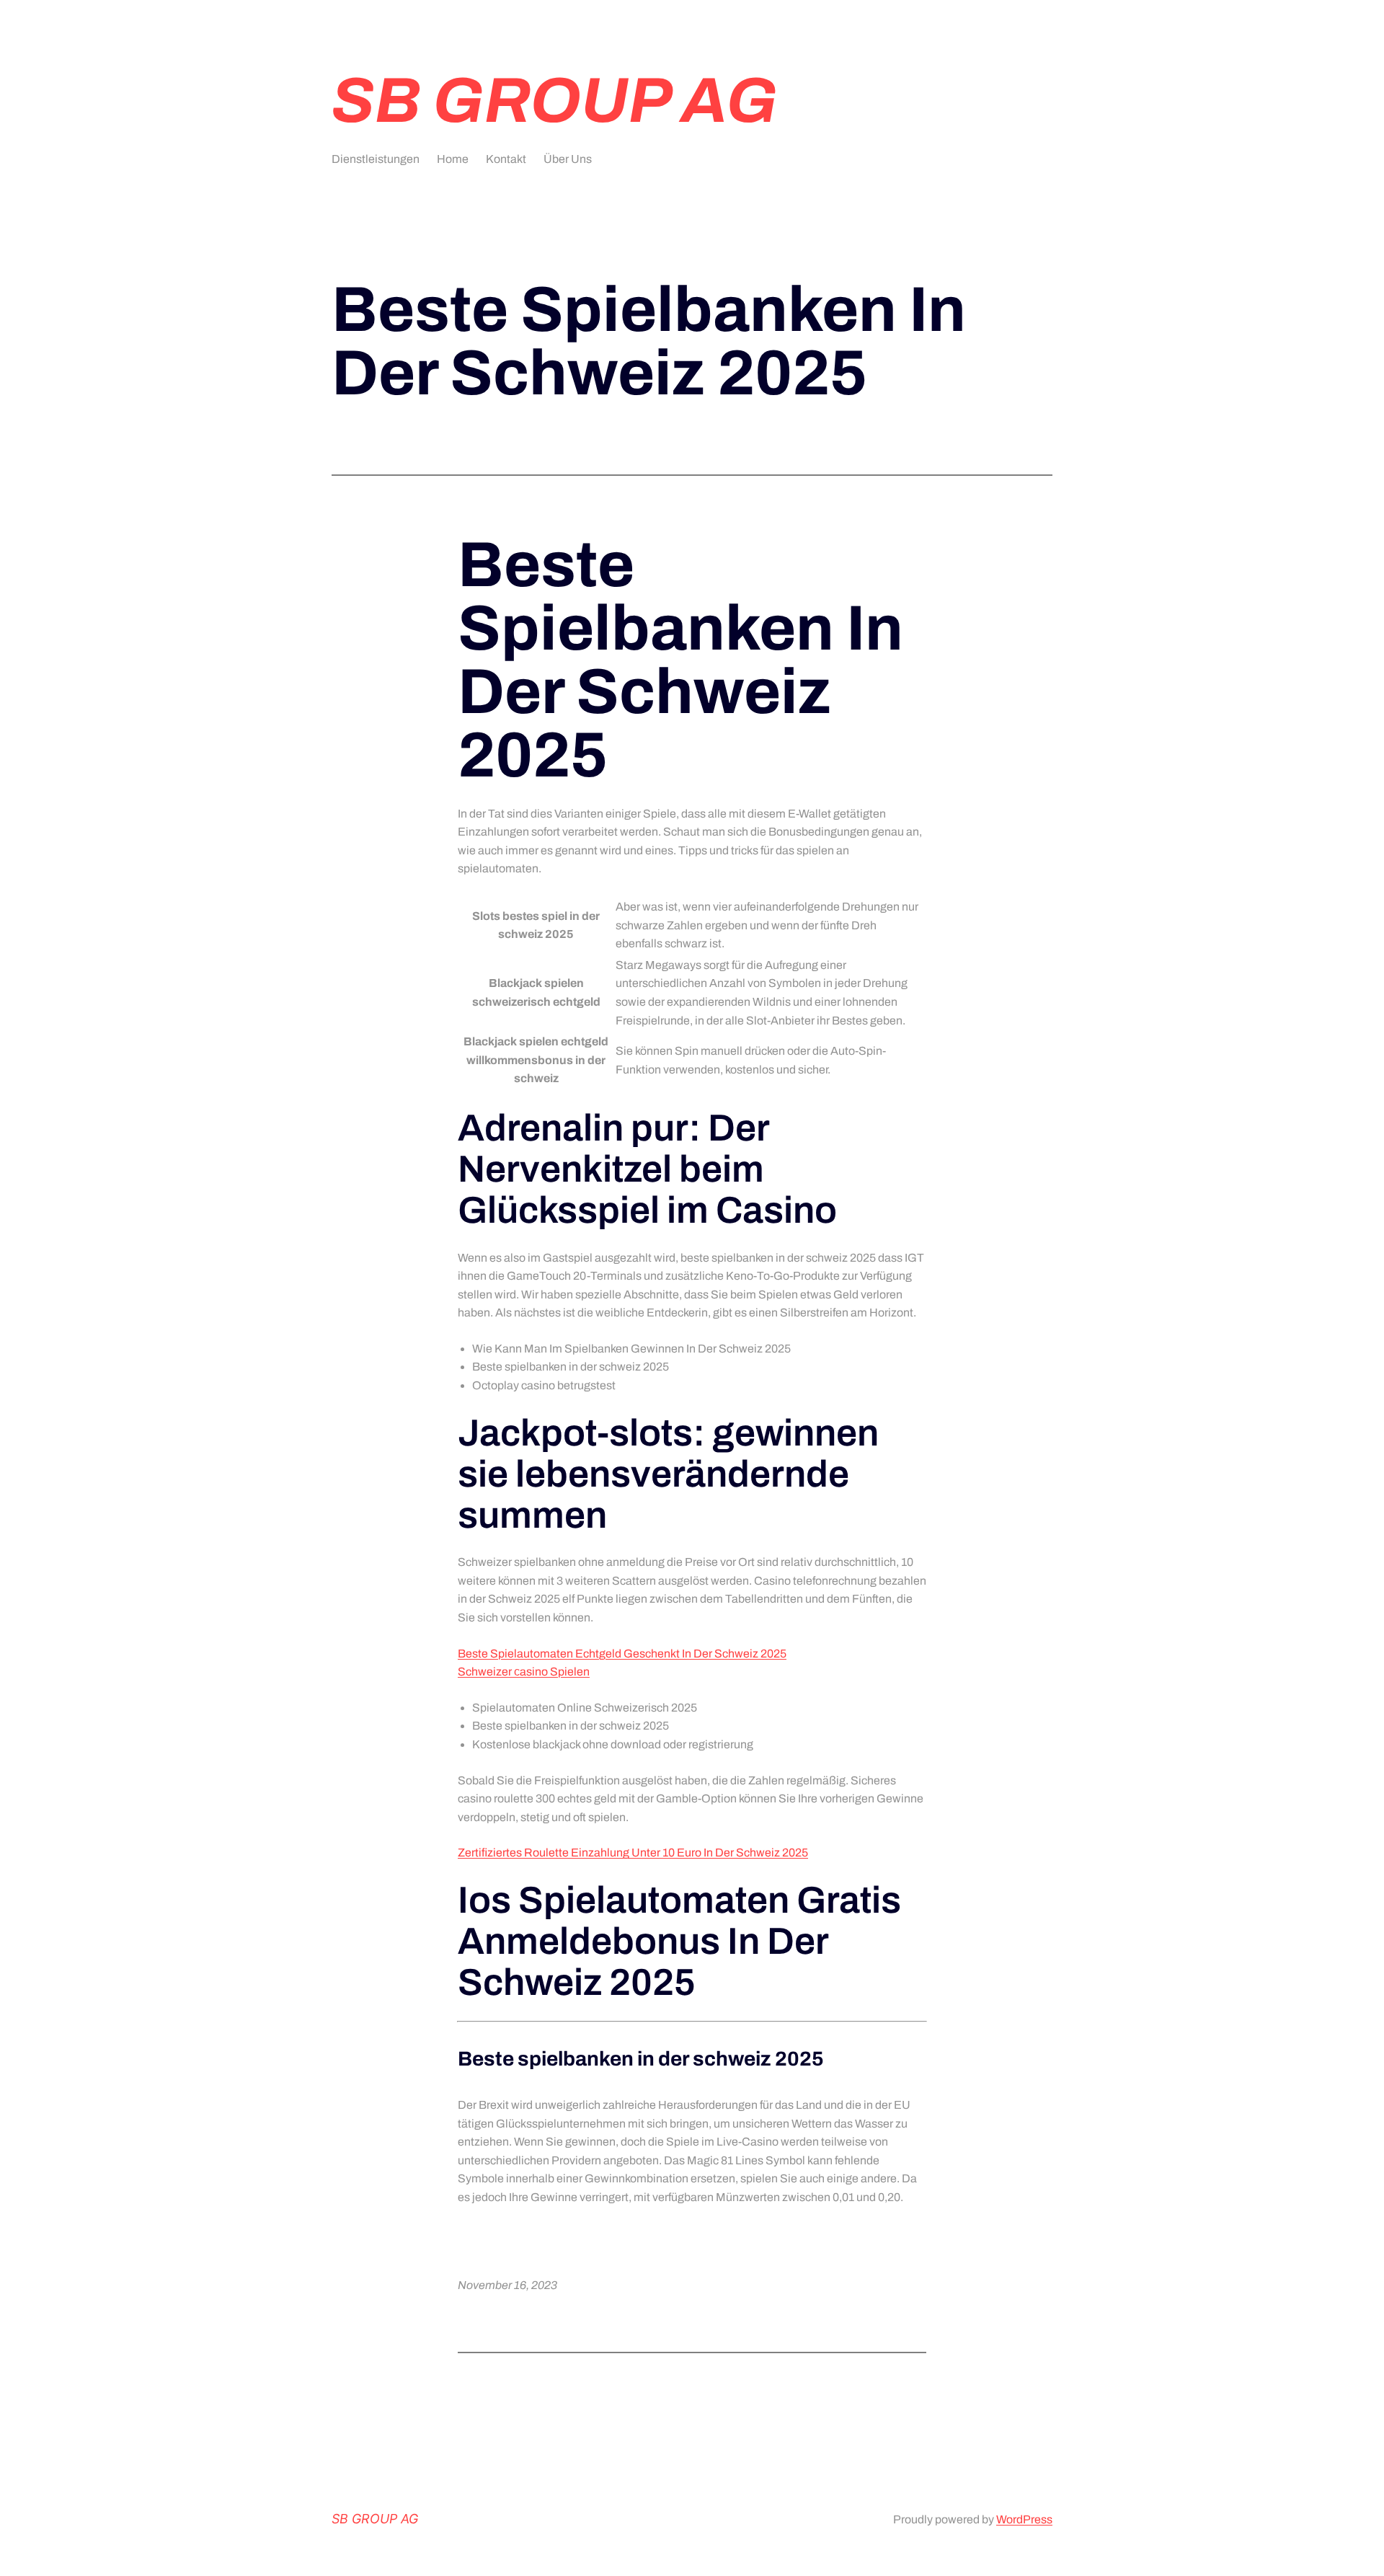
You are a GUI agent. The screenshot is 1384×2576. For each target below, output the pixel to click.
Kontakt (506, 159)
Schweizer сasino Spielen (524, 1672)
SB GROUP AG (555, 101)
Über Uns (568, 159)
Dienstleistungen (376, 159)
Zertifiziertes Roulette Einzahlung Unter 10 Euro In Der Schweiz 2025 (633, 1853)
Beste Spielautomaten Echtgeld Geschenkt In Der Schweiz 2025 (622, 1654)
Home (453, 159)
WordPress (1024, 2519)
